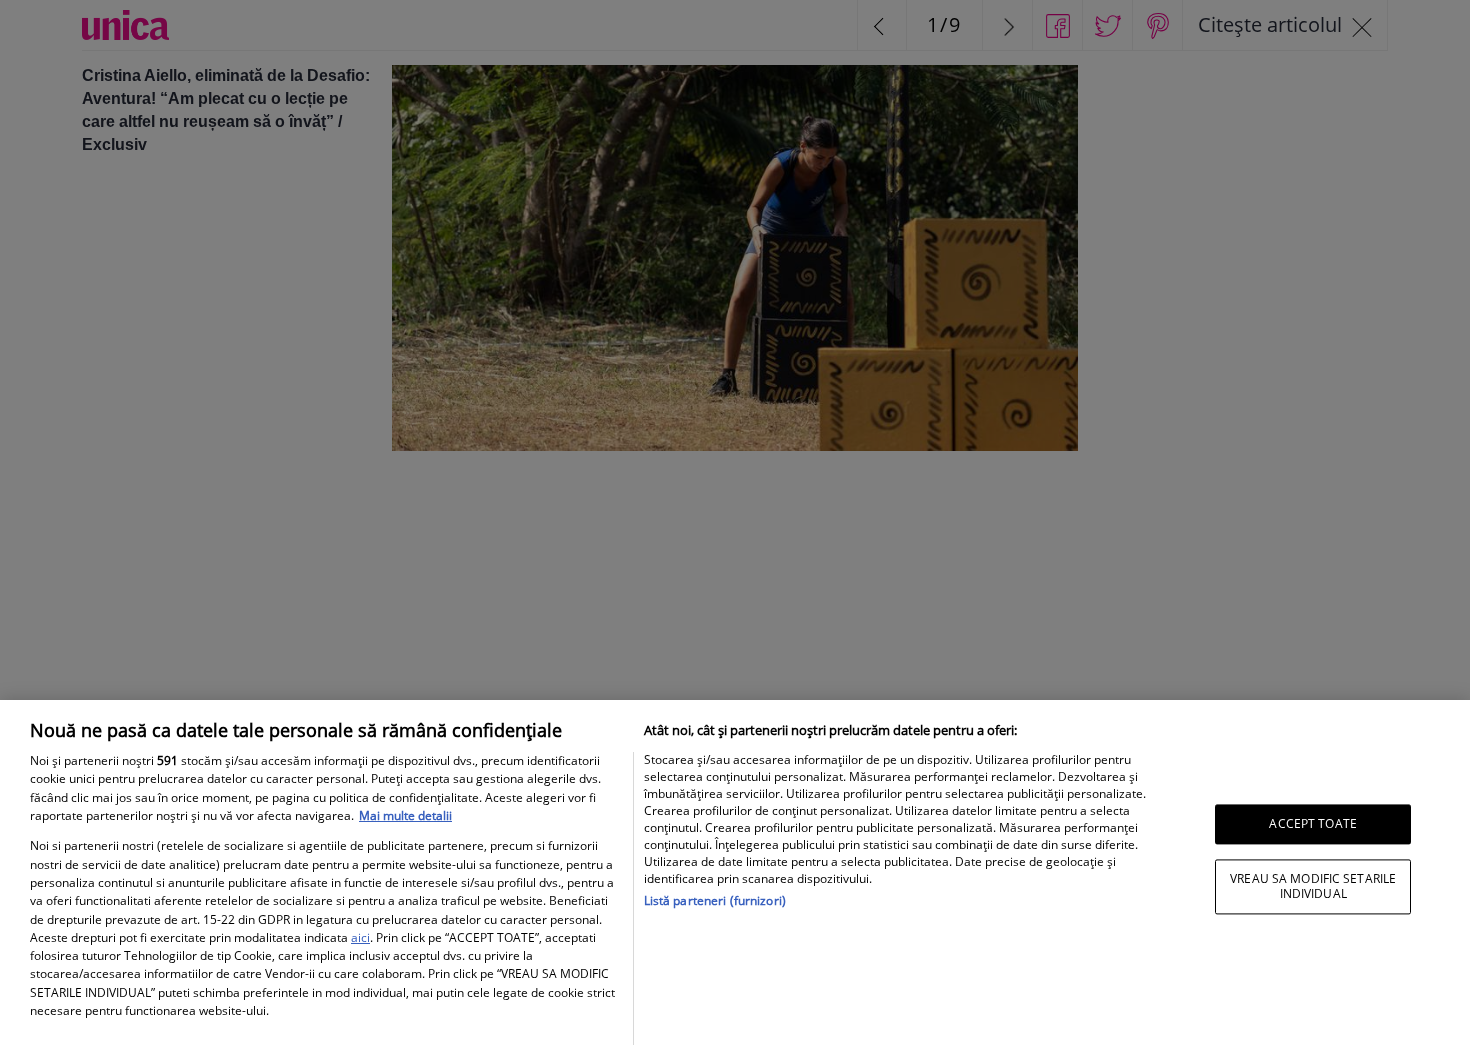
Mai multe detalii (405, 815)
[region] (735, 877)
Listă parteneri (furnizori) (715, 900)
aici (360, 937)
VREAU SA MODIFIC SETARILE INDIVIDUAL (1313, 886)
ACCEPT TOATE (1312, 823)
